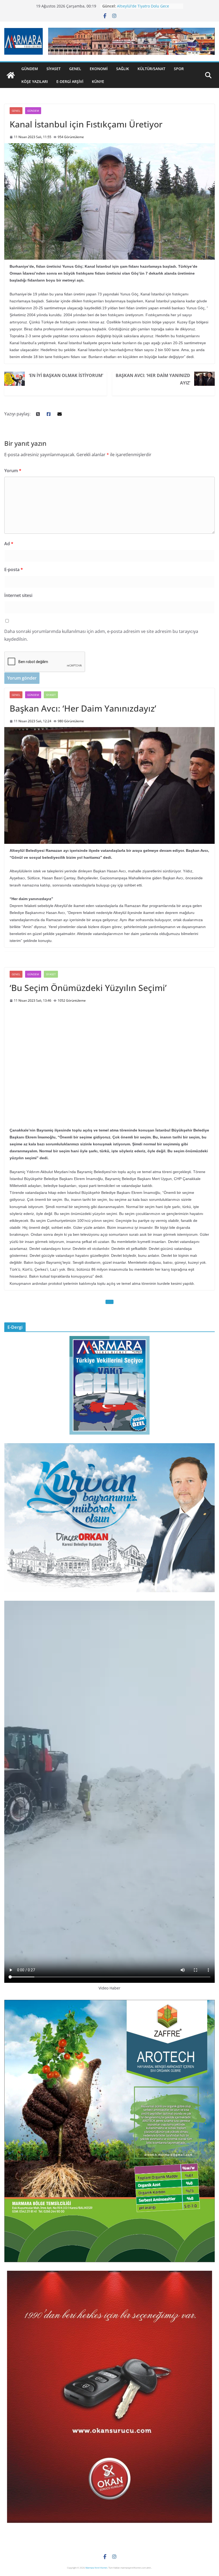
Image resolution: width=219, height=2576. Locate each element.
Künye (98, 81)
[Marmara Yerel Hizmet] (11, 75)
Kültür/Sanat (151, 69)
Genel (75, 69)
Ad (9, 544)
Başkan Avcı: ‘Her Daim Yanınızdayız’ (153, 379)
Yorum (13, 471)
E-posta (14, 569)
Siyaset (54, 69)
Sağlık (123, 69)
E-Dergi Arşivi (70, 81)
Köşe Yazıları (35, 81)
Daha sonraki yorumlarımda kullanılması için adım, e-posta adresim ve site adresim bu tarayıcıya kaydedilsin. (101, 635)
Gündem (30, 69)
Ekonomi (99, 69)
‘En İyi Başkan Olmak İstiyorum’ (66, 375)
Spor (179, 69)
